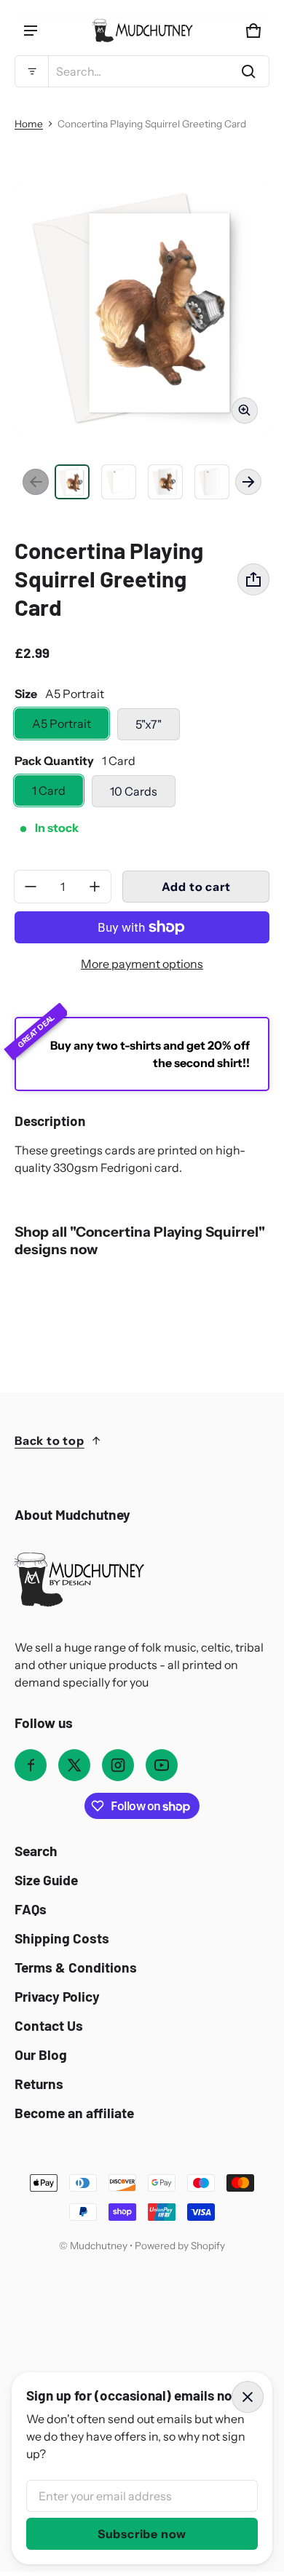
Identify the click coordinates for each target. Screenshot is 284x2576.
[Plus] (95, 887)
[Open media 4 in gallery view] (165, 482)
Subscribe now (142, 2534)
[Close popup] (248, 2397)
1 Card (49, 790)
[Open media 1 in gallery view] (72, 482)
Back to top (50, 1440)
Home (29, 124)
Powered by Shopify (180, 2246)
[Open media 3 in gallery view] (119, 482)
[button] (142, 71)
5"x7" (149, 724)
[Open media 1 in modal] (142, 308)
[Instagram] (118, 1765)
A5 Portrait (62, 724)
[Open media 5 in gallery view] (212, 482)
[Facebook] (31, 1765)
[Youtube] (162, 1765)
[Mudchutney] (142, 31)
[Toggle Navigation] (31, 31)
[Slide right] (248, 482)
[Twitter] (74, 1765)
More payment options (142, 964)
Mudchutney (99, 2246)
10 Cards (134, 791)
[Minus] (31, 887)
